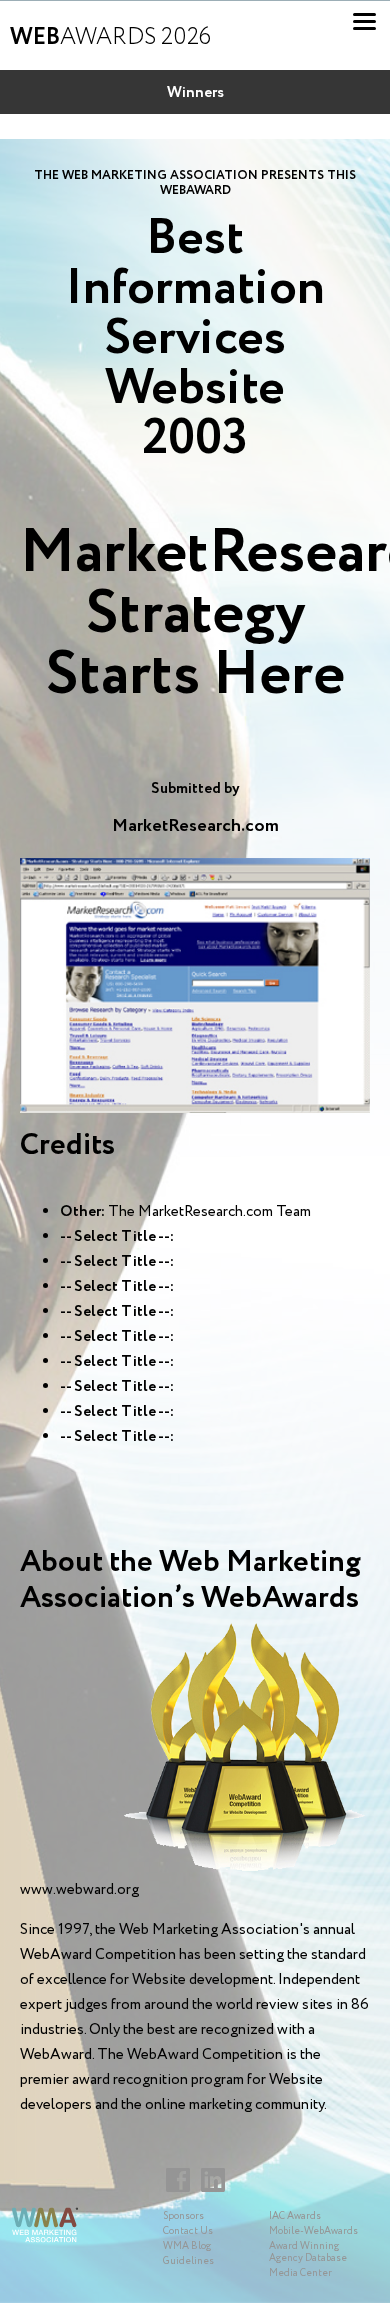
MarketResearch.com (195, 826)
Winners (195, 93)
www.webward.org (79, 1890)
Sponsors (183, 2216)
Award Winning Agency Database (308, 2252)
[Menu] (364, 21)
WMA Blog (187, 2246)
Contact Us (188, 2231)
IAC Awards (295, 2216)
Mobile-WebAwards (313, 2231)
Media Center (300, 2273)
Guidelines (188, 2261)
